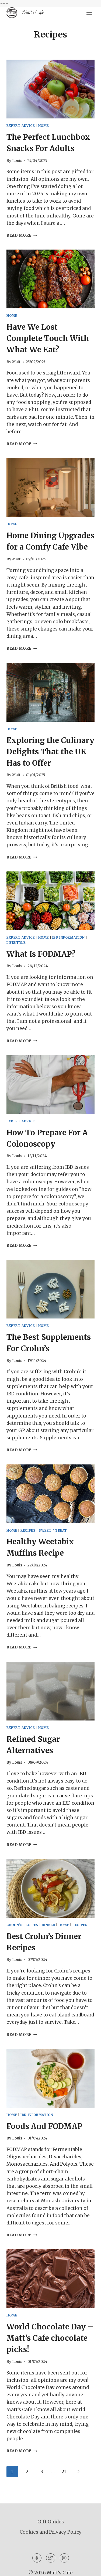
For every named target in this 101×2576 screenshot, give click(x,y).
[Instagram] (64, 2558)
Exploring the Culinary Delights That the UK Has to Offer (50, 752)
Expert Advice (21, 126)
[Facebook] (37, 2558)
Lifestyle (16, 943)
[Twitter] (51, 2558)
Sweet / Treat (53, 1530)
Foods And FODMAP (44, 2126)
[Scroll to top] (87, 2568)
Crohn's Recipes (22, 1925)
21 (64, 2472)
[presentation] (50, 89)
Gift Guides (51, 2522)
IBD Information (69, 937)
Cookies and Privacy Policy (51, 2532)
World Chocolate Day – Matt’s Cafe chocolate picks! (50, 2338)
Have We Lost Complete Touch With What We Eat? (48, 338)
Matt (16, 362)
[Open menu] (89, 13)
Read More (22, 235)
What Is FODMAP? (41, 954)
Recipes (28, 1530)
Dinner (48, 1925)
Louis (17, 161)
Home (43, 126)
